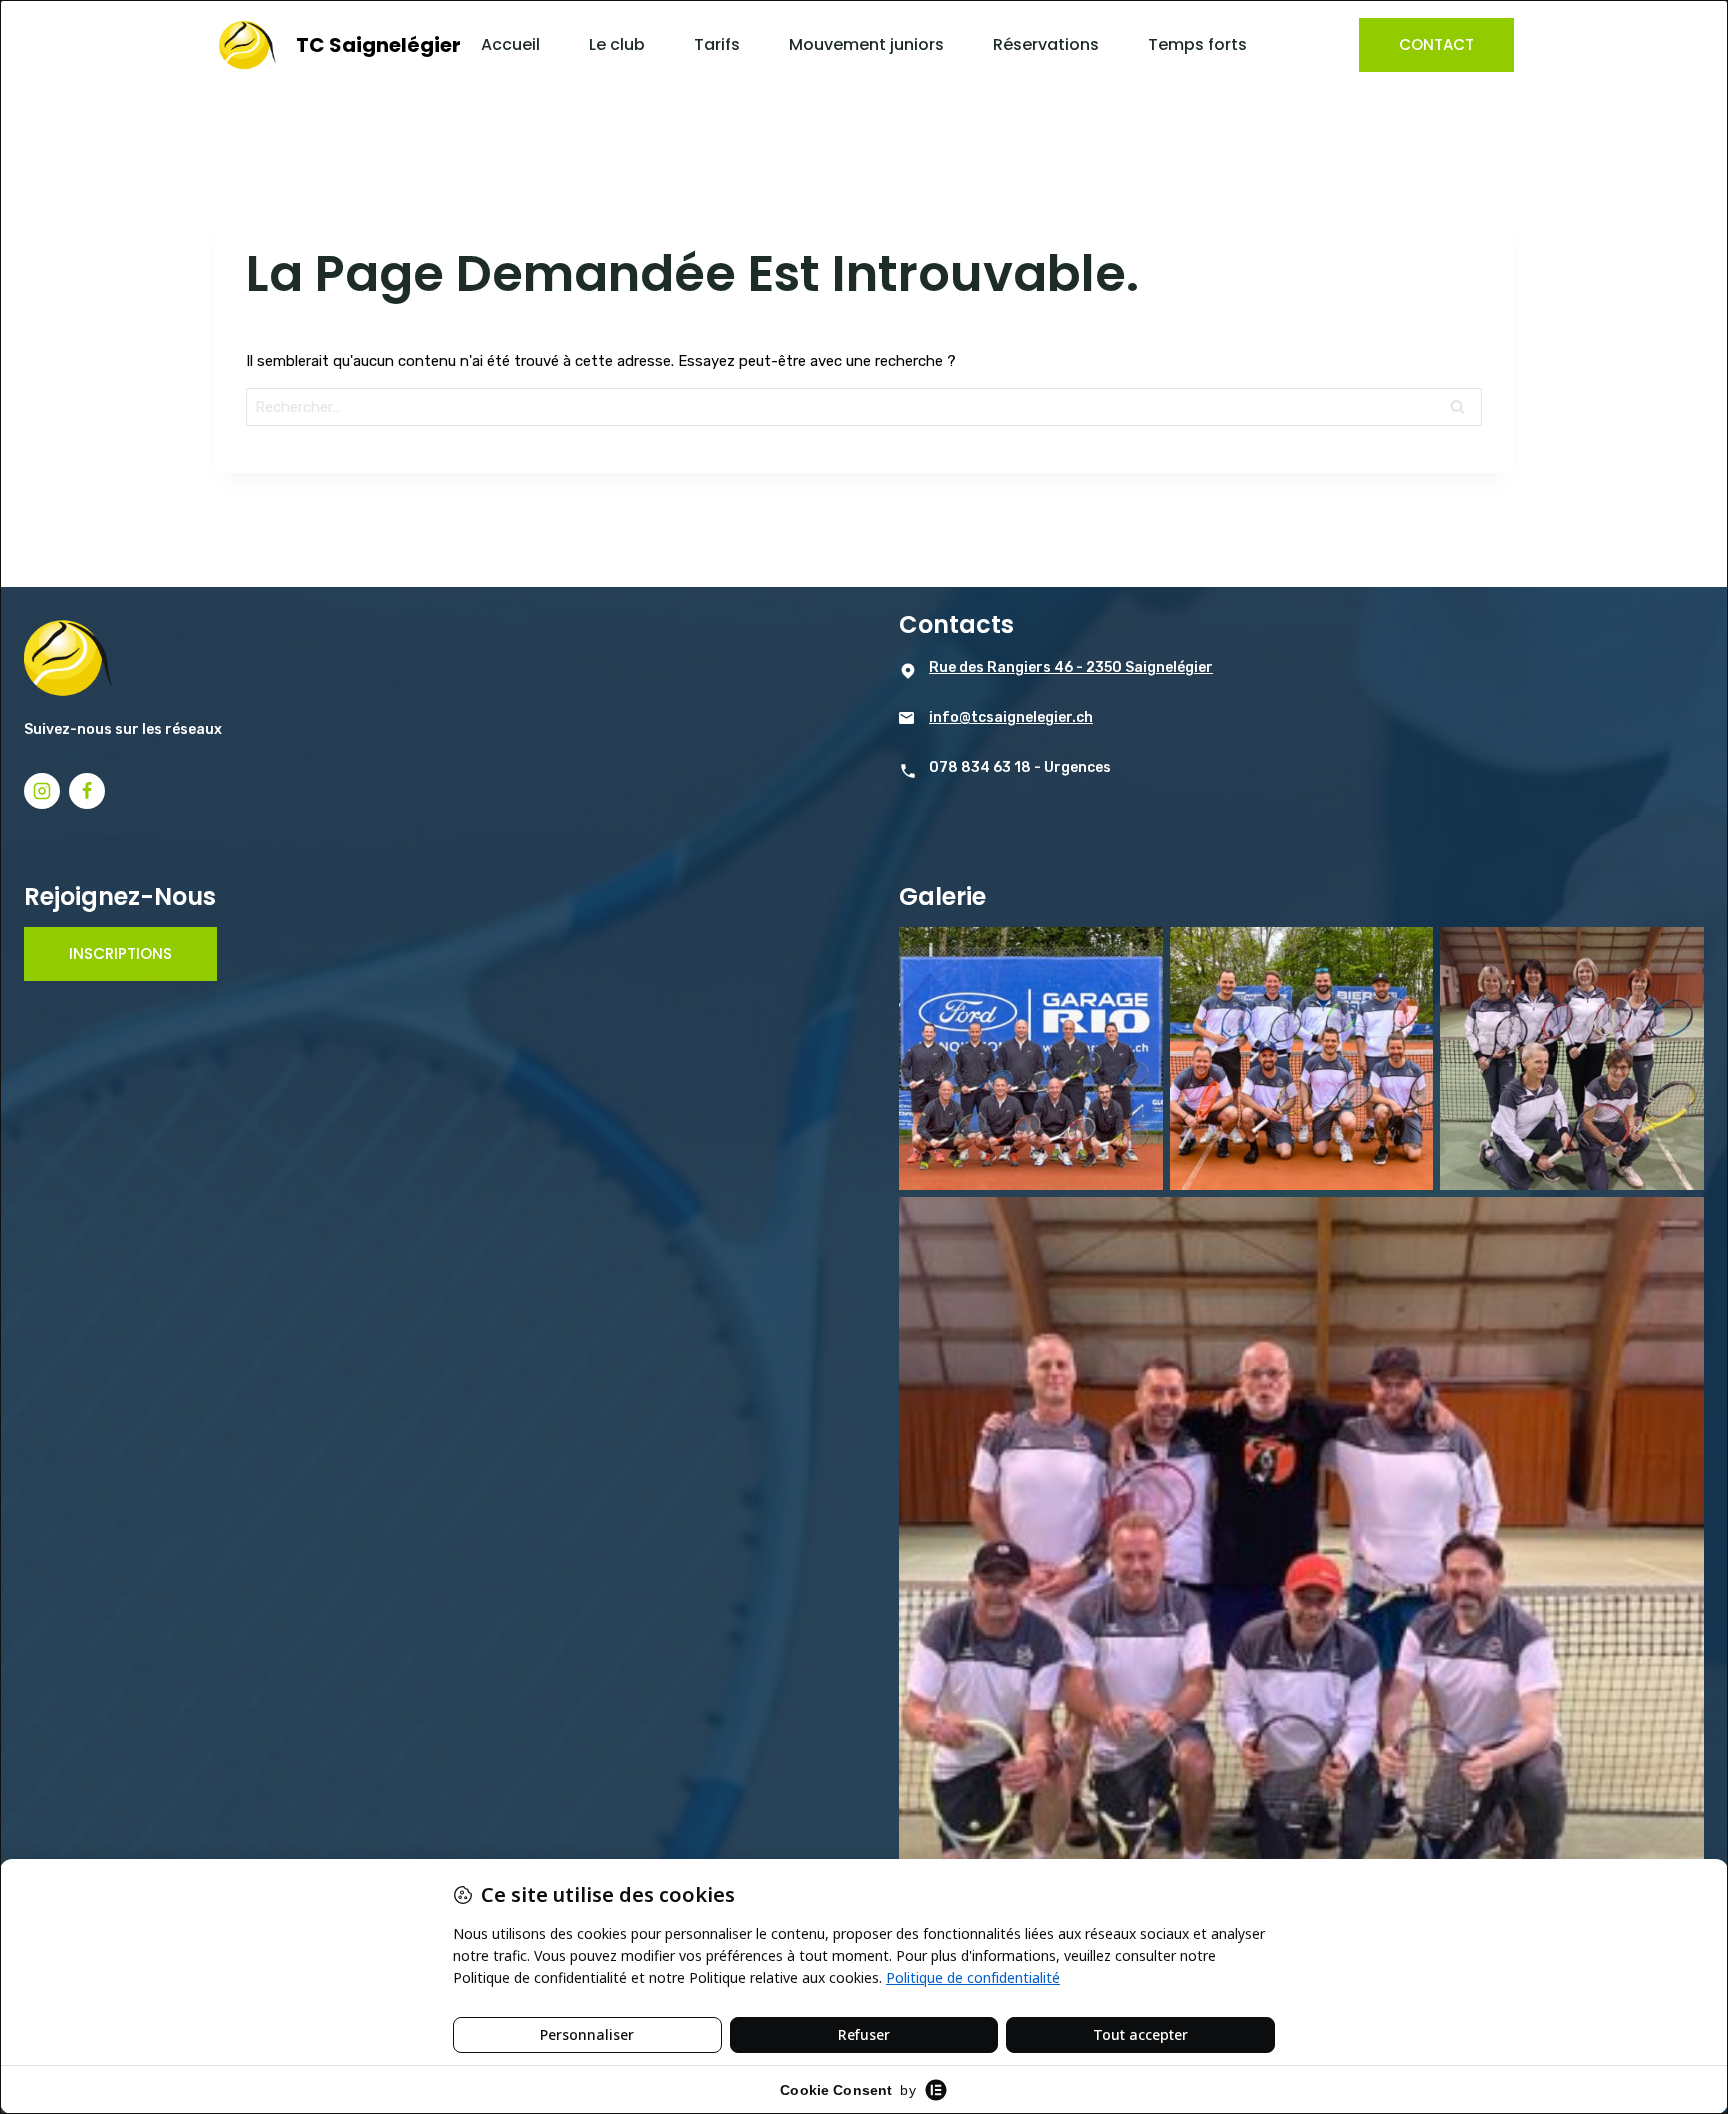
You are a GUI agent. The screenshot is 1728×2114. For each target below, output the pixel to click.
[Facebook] (87, 791)
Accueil (510, 44)
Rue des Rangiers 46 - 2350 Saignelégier (1071, 667)
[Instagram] (42, 791)
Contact (1436, 44)
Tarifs (717, 44)
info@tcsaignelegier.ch (1011, 717)
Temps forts (1197, 44)
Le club (617, 44)
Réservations (1046, 44)
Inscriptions (120, 953)
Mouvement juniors (866, 44)
